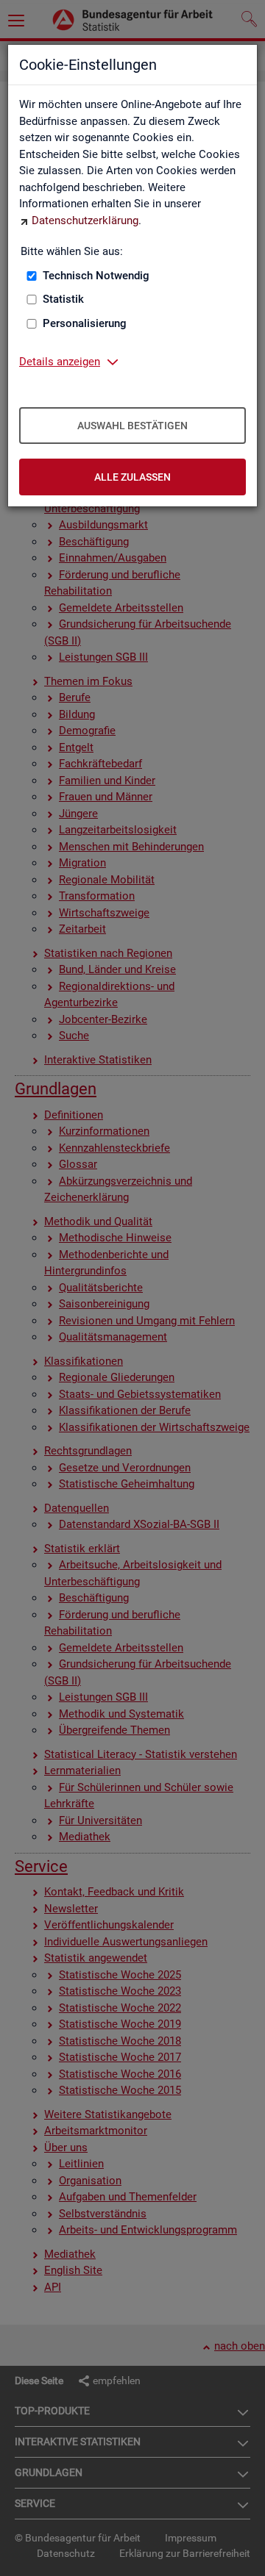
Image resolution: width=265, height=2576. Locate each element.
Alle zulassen (132, 477)
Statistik (63, 299)
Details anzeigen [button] (60, 362)
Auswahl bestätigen (132, 426)
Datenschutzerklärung (85, 220)
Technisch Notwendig (96, 276)
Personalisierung (85, 323)
